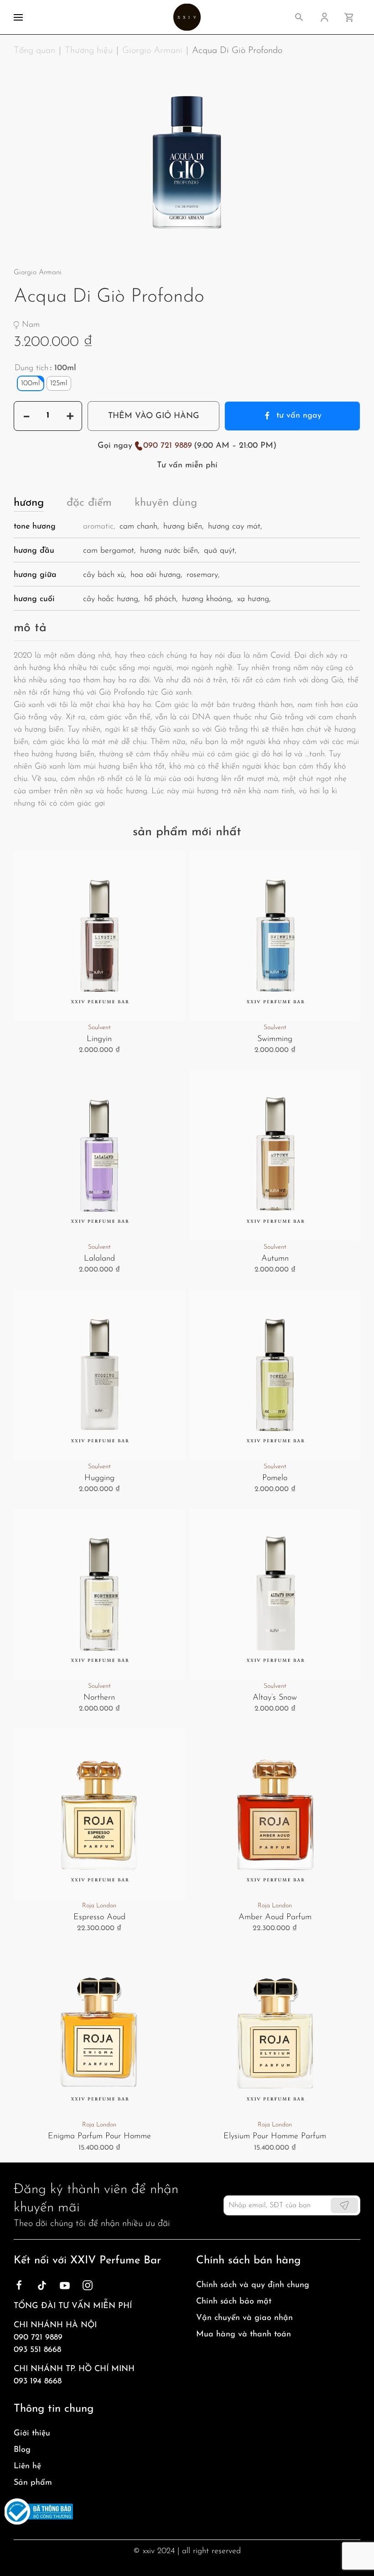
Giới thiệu (32, 2434)
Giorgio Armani (38, 272)
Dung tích (31, 368)
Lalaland (99, 1259)
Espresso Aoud (99, 1917)
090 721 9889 (168, 446)
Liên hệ (27, 2466)
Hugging (99, 1478)
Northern (99, 1698)
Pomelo (275, 1478)
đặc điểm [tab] (89, 503)
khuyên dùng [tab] (166, 503)
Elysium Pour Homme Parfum (275, 2136)
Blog (22, 2450)
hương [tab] (29, 503)
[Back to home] (187, 17)
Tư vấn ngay (299, 416)
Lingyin (99, 1039)
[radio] (31, 383)
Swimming (275, 1039)
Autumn (275, 1259)
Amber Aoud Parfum (275, 1917)
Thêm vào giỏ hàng (154, 416)
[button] (18, 17)
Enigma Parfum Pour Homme (99, 2136)
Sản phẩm (33, 2483)
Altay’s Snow (275, 1698)
